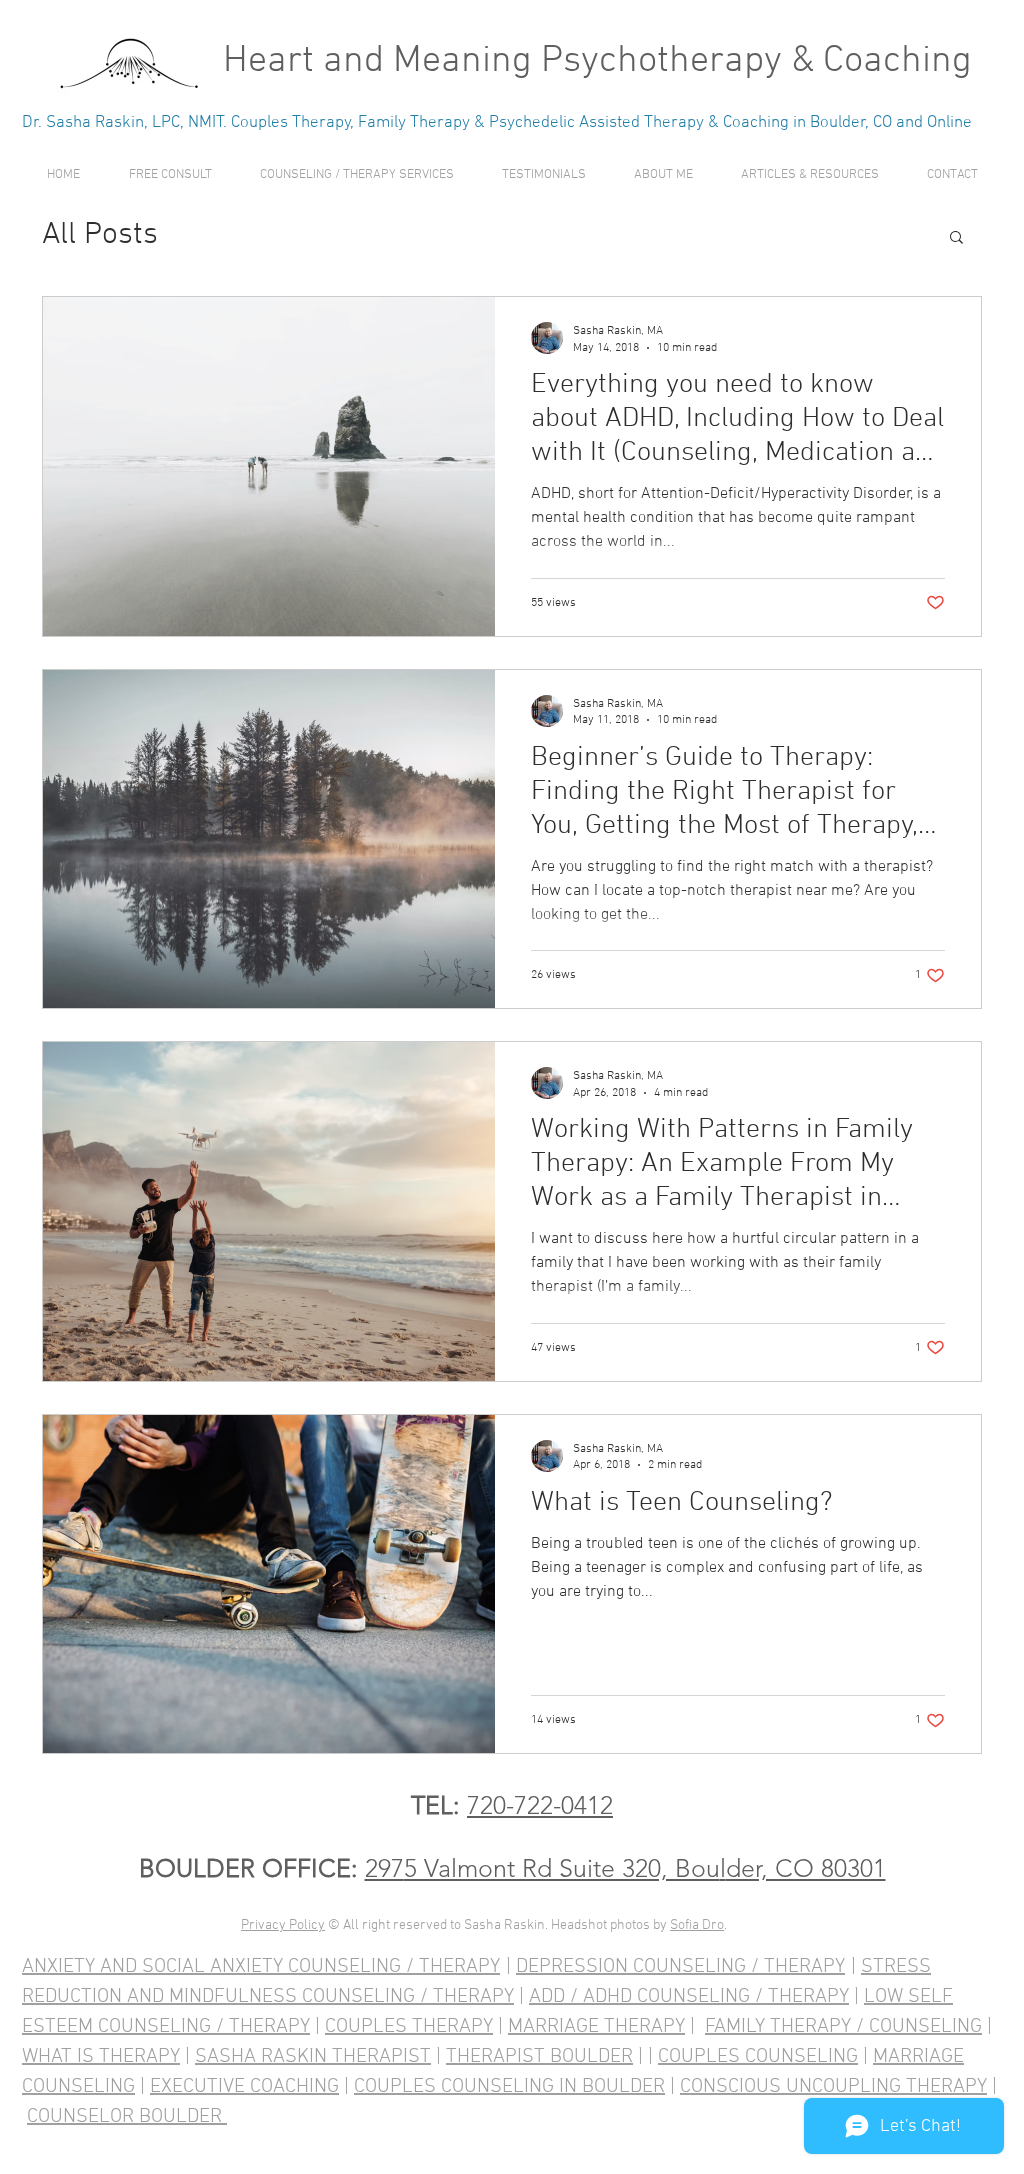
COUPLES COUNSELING (758, 2057)
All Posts (100, 235)
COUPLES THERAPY (409, 2027)
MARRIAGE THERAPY (596, 2027)
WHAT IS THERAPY (101, 2057)
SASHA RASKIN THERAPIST (313, 2057)
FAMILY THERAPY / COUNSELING (843, 2027)
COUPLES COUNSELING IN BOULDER (509, 2087)
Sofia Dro (697, 1925)
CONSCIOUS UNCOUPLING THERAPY (833, 2087)
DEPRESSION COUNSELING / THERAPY (680, 1967)
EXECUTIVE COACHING (244, 2087)
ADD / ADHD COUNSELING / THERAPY (689, 1997)
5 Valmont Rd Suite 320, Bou (562, 1868)
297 (384, 1868)
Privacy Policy (283, 1925)
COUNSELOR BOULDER (127, 2117)
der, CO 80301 (806, 1868)
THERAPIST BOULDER (539, 2057)
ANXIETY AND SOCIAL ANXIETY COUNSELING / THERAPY (261, 1967)
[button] (357, 175)
